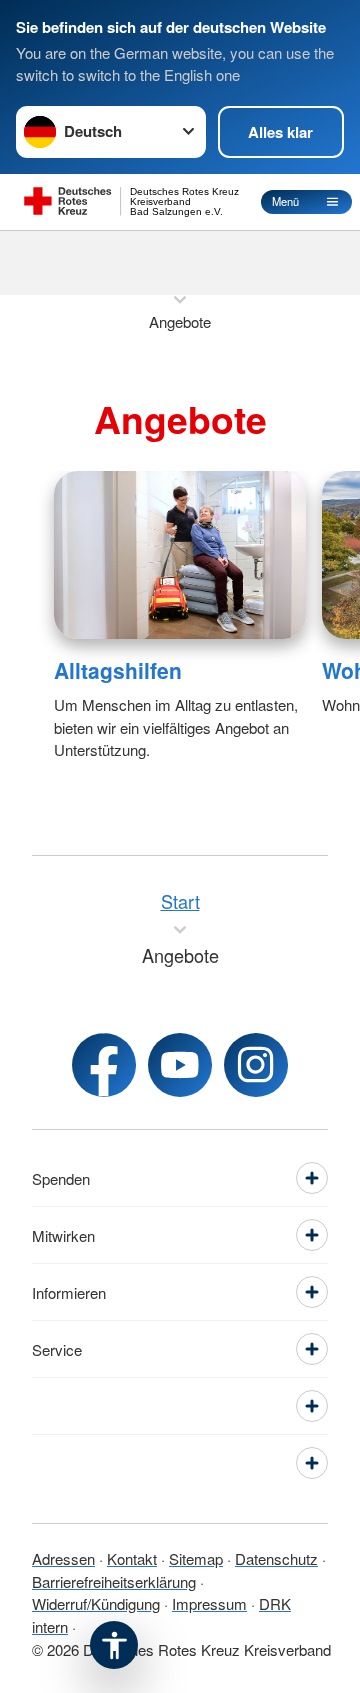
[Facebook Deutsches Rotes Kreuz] (104, 1065)
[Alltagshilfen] (180, 555)
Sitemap (196, 1558)
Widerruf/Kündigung (96, 1603)
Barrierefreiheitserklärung (114, 1581)
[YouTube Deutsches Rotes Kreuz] (180, 1065)
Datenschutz (276, 1558)
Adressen (63, 1558)
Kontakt (132, 1558)
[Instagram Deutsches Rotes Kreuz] (256, 1065)
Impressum (209, 1603)
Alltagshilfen (118, 670)
